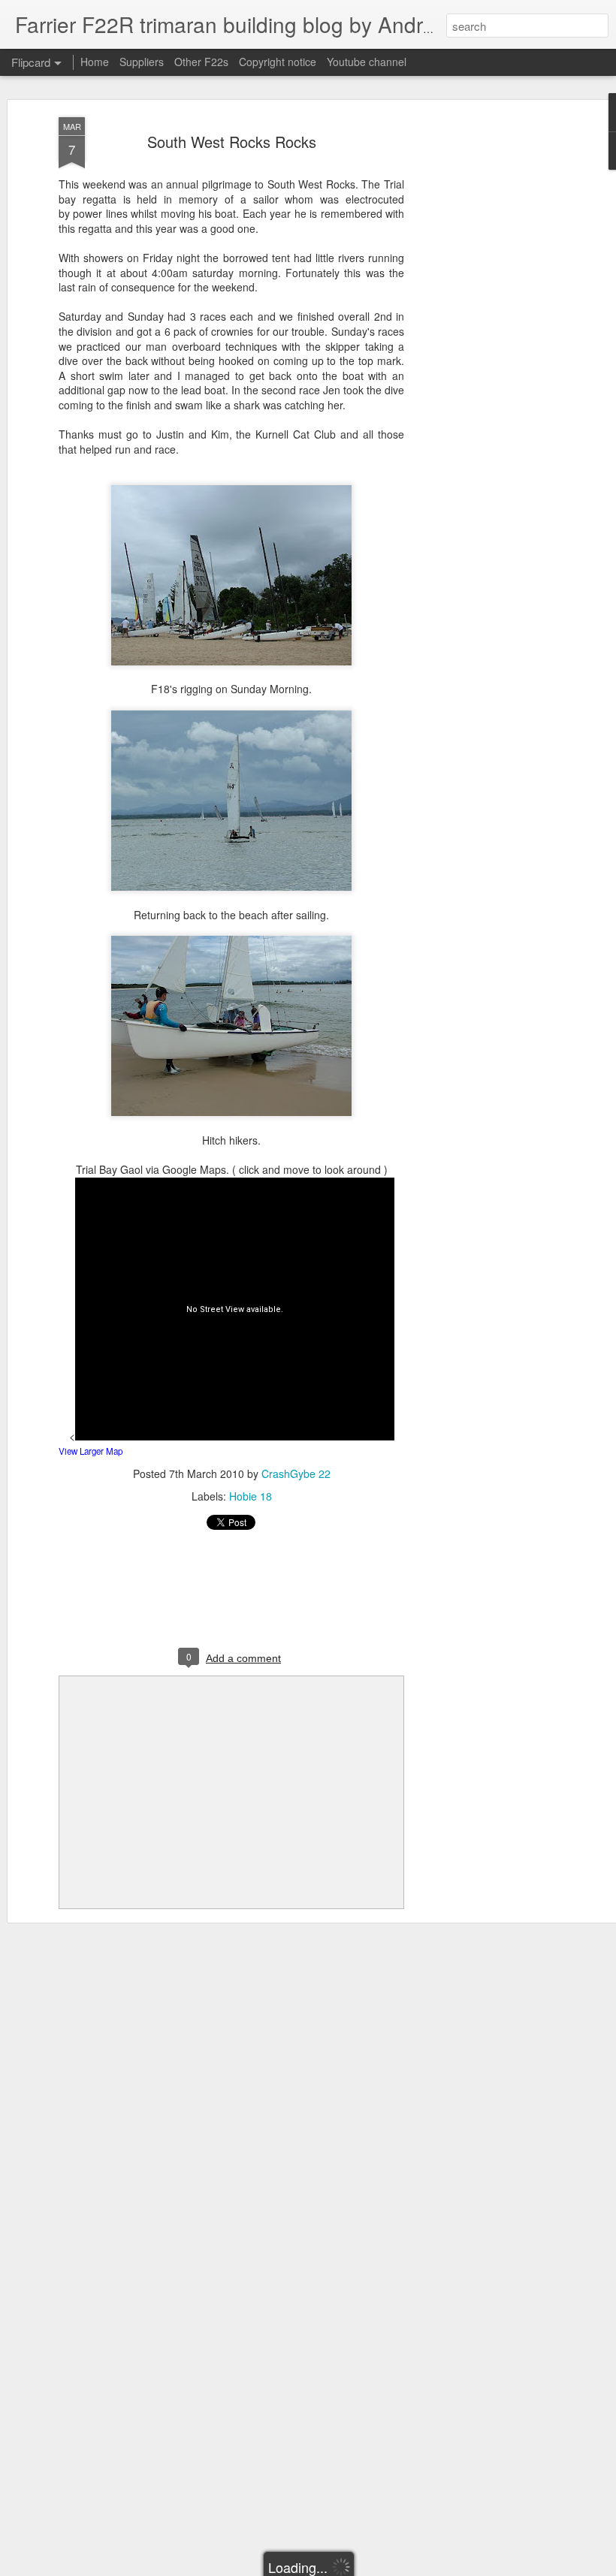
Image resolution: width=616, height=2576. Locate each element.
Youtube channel (367, 62)
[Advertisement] (487, 354)
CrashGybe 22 (296, 1474)
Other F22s (201, 62)
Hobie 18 (251, 1496)
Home (95, 62)
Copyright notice (278, 62)
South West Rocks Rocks (232, 142)
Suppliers (142, 62)
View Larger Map (91, 1451)
